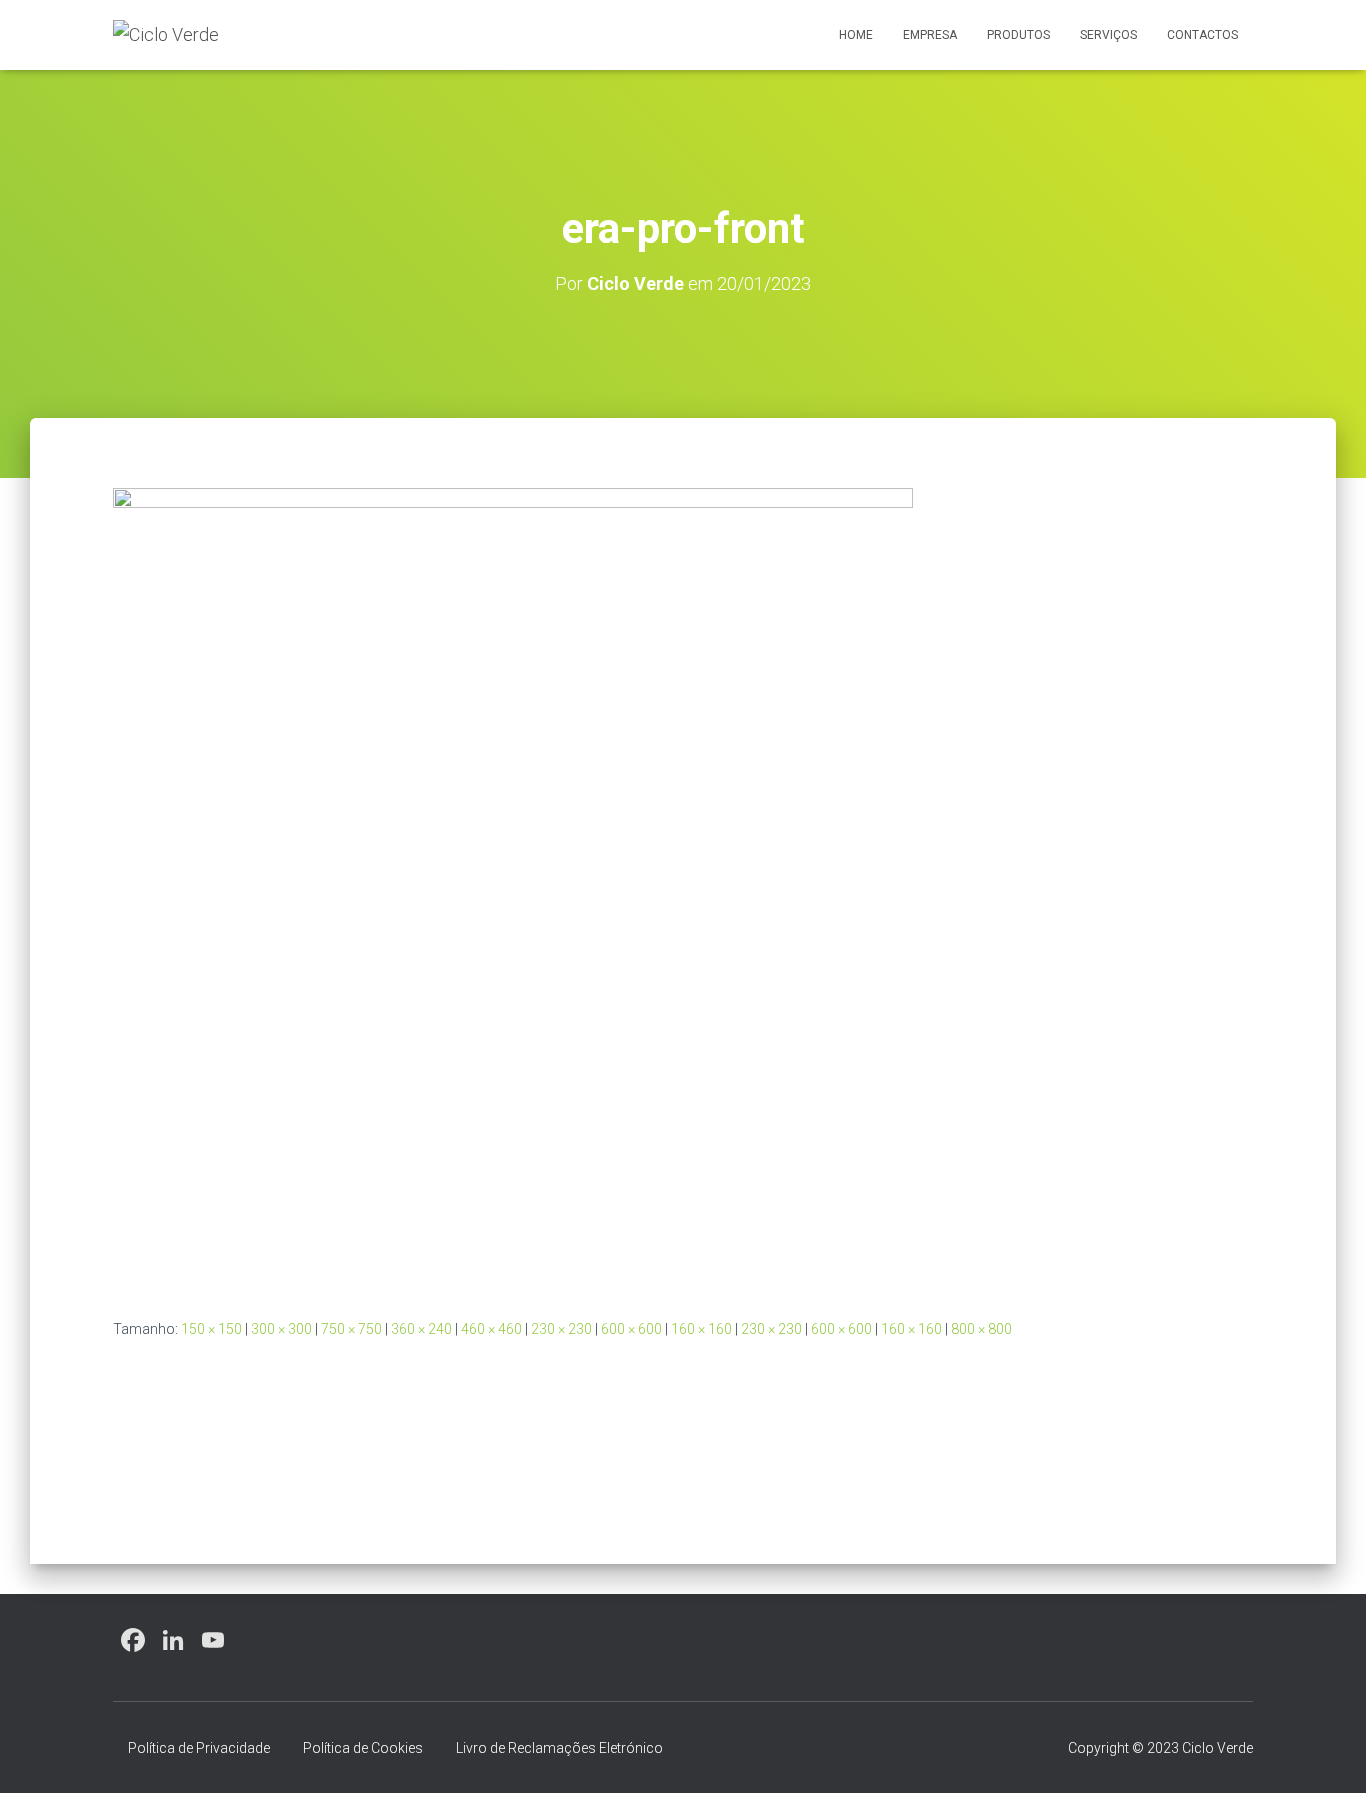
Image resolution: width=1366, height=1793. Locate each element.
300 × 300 (281, 1329)
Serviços (1108, 35)
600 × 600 (631, 1329)
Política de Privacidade (199, 1748)
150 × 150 (211, 1329)
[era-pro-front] (513, 887)
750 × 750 (351, 1329)
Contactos (1202, 35)
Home (856, 35)
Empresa (930, 35)
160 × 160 (701, 1329)
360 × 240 (421, 1329)
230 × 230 (561, 1329)
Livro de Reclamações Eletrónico (559, 1748)
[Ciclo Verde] (166, 35)
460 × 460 (491, 1329)
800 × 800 (981, 1329)
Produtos (1018, 35)
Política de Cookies (363, 1748)
